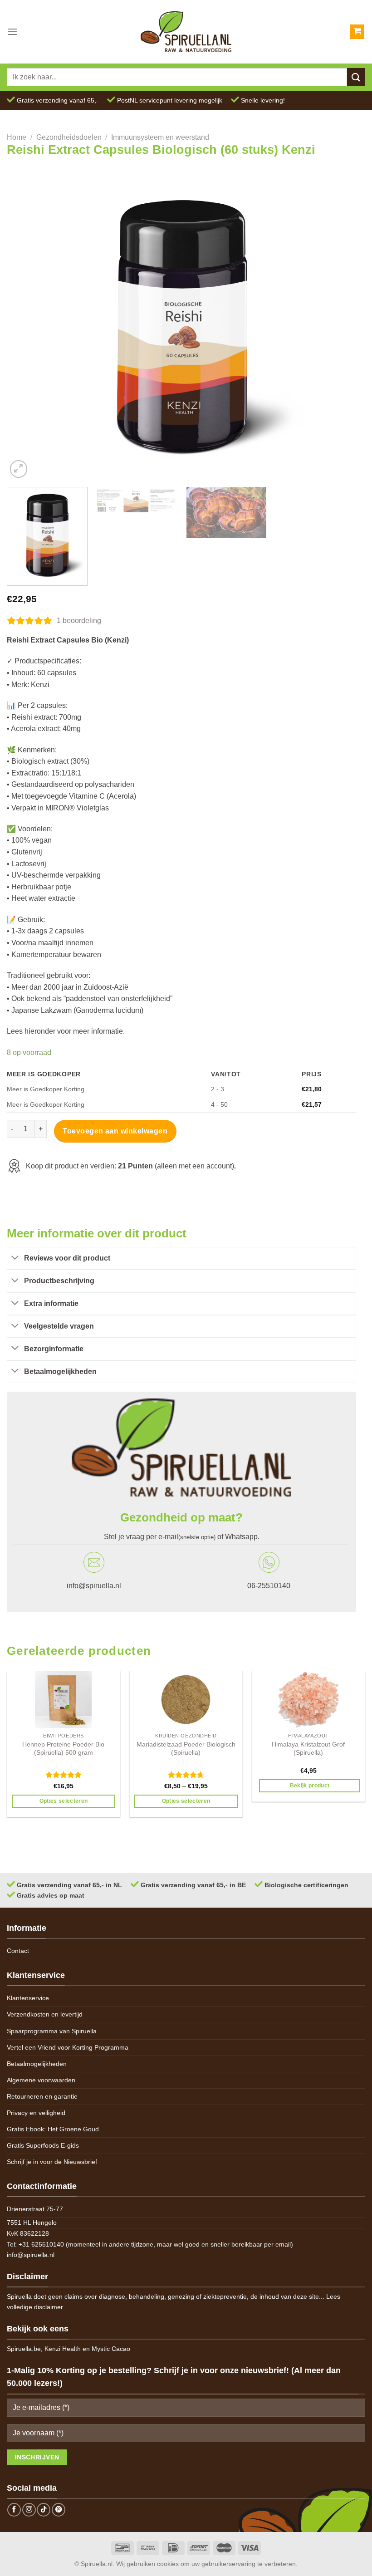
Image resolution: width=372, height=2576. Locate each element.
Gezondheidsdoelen (69, 137)
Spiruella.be (24, 2349)
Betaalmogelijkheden (37, 2064)
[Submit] (356, 77)
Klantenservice (28, 1998)
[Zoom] (19, 469)
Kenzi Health (63, 2349)
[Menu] (12, 32)
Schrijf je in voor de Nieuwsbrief (52, 2162)
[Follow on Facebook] (14, 2510)
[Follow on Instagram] (29, 2510)
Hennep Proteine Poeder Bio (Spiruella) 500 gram (63, 1749)
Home (17, 137)
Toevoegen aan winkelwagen (115, 1131)
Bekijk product (310, 1786)
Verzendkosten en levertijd (45, 2014)
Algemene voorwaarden (41, 2080)
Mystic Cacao (111, 2349)
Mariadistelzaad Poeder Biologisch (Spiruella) (186, 1749)
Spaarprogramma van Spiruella (52, 2031)
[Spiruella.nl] (186, 32)
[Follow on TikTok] (44, 2510)
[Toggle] (15, 1258)
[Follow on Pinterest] (59, 2510)
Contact (18, 1951)
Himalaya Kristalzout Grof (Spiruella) (308, 1749)
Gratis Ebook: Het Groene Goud (53, 2129)
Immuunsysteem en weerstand (160, 137)
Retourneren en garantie (42, 2096)
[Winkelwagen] (357, 32)
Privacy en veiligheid (36, 2113)
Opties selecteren (64, 1801)
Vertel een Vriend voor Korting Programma (68, 2047)
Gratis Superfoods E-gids (43, 2145)
